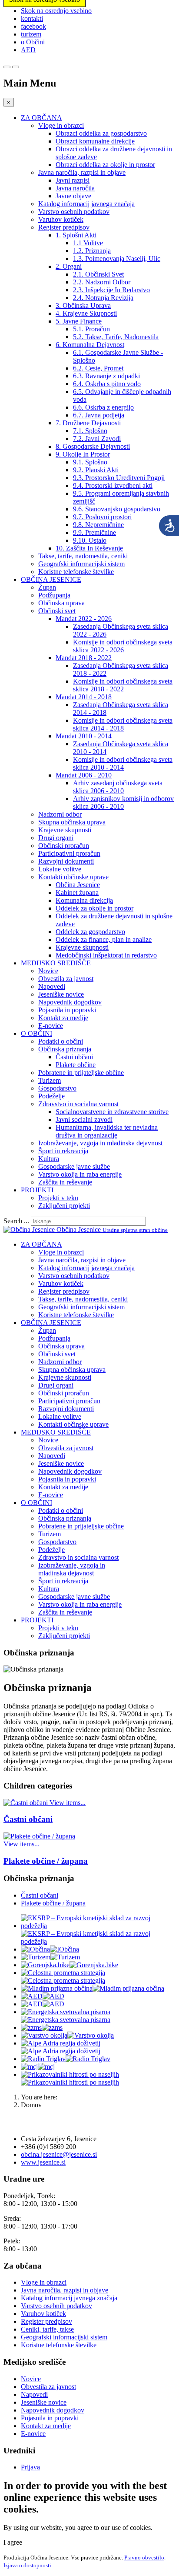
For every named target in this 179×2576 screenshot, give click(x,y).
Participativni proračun (69, 853)
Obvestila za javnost (66, 979)
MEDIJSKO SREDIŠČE (56, 963)
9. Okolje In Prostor (83, 454)
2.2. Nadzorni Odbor (102, 282)
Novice (48, 971)
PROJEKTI (37, 1190)
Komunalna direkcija (84, 900)
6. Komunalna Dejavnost (90, 345)
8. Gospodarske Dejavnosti (93, 446)
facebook (33, 26)
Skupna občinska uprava (72, 822)
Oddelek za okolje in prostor (94, 908)
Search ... (16, 1221)
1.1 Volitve (88, 243)
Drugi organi (56, 838)
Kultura (49, 1159)
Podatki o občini (61, 1041)
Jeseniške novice (61, 994)
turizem (31, 34)
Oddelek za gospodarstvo (90, 932)
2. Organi (69, 266)
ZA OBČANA (41, 118)
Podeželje (51, 1096)
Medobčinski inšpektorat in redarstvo (106, 955)
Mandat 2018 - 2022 (84, 658)
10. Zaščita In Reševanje (89, 548)
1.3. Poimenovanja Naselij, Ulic (117, 259)
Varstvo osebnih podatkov (74, 212)
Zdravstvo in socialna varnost (78, 1104)
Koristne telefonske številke (76, 572)
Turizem (50, 1080)
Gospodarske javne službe (74, 1166)
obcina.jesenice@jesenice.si (59, 2154)
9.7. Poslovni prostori (102, 517)
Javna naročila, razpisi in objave (82, 172)
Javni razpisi (73, 180)
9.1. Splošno (90, 462)
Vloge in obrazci (61, 125)
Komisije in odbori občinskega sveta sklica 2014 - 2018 (123, 724)
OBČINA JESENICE (51, 579)
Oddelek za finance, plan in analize (104, 939)
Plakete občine (76, 1065)
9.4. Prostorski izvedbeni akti (113, 486)
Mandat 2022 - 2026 (84, 619)
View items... (68, 1803)
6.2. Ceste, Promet (98, 368)
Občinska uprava (61, 603)
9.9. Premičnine (94, 532)
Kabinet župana (77, 893)
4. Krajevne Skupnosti (86, 313)
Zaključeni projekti (64, 1206)
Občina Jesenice (78, 885)
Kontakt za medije (63, 1018)
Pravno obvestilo (144, 2558)
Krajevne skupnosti (65, 830)
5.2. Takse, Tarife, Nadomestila (116, 337)
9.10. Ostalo (90, 540)
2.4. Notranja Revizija (103, 298)
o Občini (33, 42)
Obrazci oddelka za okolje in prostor (105, 165)
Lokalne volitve (60, 869)
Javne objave (73, 196)
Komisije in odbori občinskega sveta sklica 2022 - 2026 (123, 646)
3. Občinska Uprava (83, 305)
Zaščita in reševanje (65, 1182)
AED (28, 50)
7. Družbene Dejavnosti (88, 423)
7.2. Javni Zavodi (97, 439)
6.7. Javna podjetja (99, 415)
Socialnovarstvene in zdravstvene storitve (112, 1112)
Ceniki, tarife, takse (47, 2329)
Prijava (30, 2467)
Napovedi (52, 986)
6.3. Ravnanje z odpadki (106, 376)
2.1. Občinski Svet (98, 274)
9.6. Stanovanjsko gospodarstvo (117, 509)
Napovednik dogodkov (70, 1002)
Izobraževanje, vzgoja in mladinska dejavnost (100, 1143)
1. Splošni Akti (76, 235)
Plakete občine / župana (46, 1861)
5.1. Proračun (91, 329)
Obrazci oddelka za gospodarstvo (101, 133)
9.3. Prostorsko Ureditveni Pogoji (119, 478)
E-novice (51, 1026)
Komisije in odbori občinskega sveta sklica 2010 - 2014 (123, 763)
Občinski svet (57, 611)
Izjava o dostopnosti (27, 2565)
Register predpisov (64, 227)
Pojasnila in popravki (67, 1010)
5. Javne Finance (79, 321)
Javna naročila (75, 188)
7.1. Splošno (90, 431)
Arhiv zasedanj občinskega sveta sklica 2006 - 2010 (118, 787)
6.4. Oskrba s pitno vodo (107, 384)
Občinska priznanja (65, 1049)
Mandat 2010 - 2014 (84, 736)
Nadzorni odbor (60, 814)
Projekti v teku (58, 1198)
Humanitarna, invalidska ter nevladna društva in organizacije (107, 1131)
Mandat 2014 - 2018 (84, 697)
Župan (47, 587)
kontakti (32, 18)
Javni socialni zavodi (84, 1119)
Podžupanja (54, 595)
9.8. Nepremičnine (98, 525)
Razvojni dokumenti (66, 861)
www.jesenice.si (43, 2162)
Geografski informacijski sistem (81, 564)
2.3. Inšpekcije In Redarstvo (111, 290)
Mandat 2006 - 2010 (84, 775)
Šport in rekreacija (63, 1151)
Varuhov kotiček (61, 219)
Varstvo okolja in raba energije (80, 1174)
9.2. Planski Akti (96, 470)
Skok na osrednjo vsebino (56, 11)
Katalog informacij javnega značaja (86, 204)
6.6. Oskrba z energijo (103, 407)
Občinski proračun (64, 846)
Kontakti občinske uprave (73, 877)
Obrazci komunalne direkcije (95, 141)
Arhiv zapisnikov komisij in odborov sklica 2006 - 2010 (123, 802)
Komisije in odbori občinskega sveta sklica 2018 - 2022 (123, 685)
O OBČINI (36, 1033)
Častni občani (74, 1057)
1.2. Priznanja (92, 251)
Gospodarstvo (57, 1088)
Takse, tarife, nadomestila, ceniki (83, 556)
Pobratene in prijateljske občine (81, 1073)
